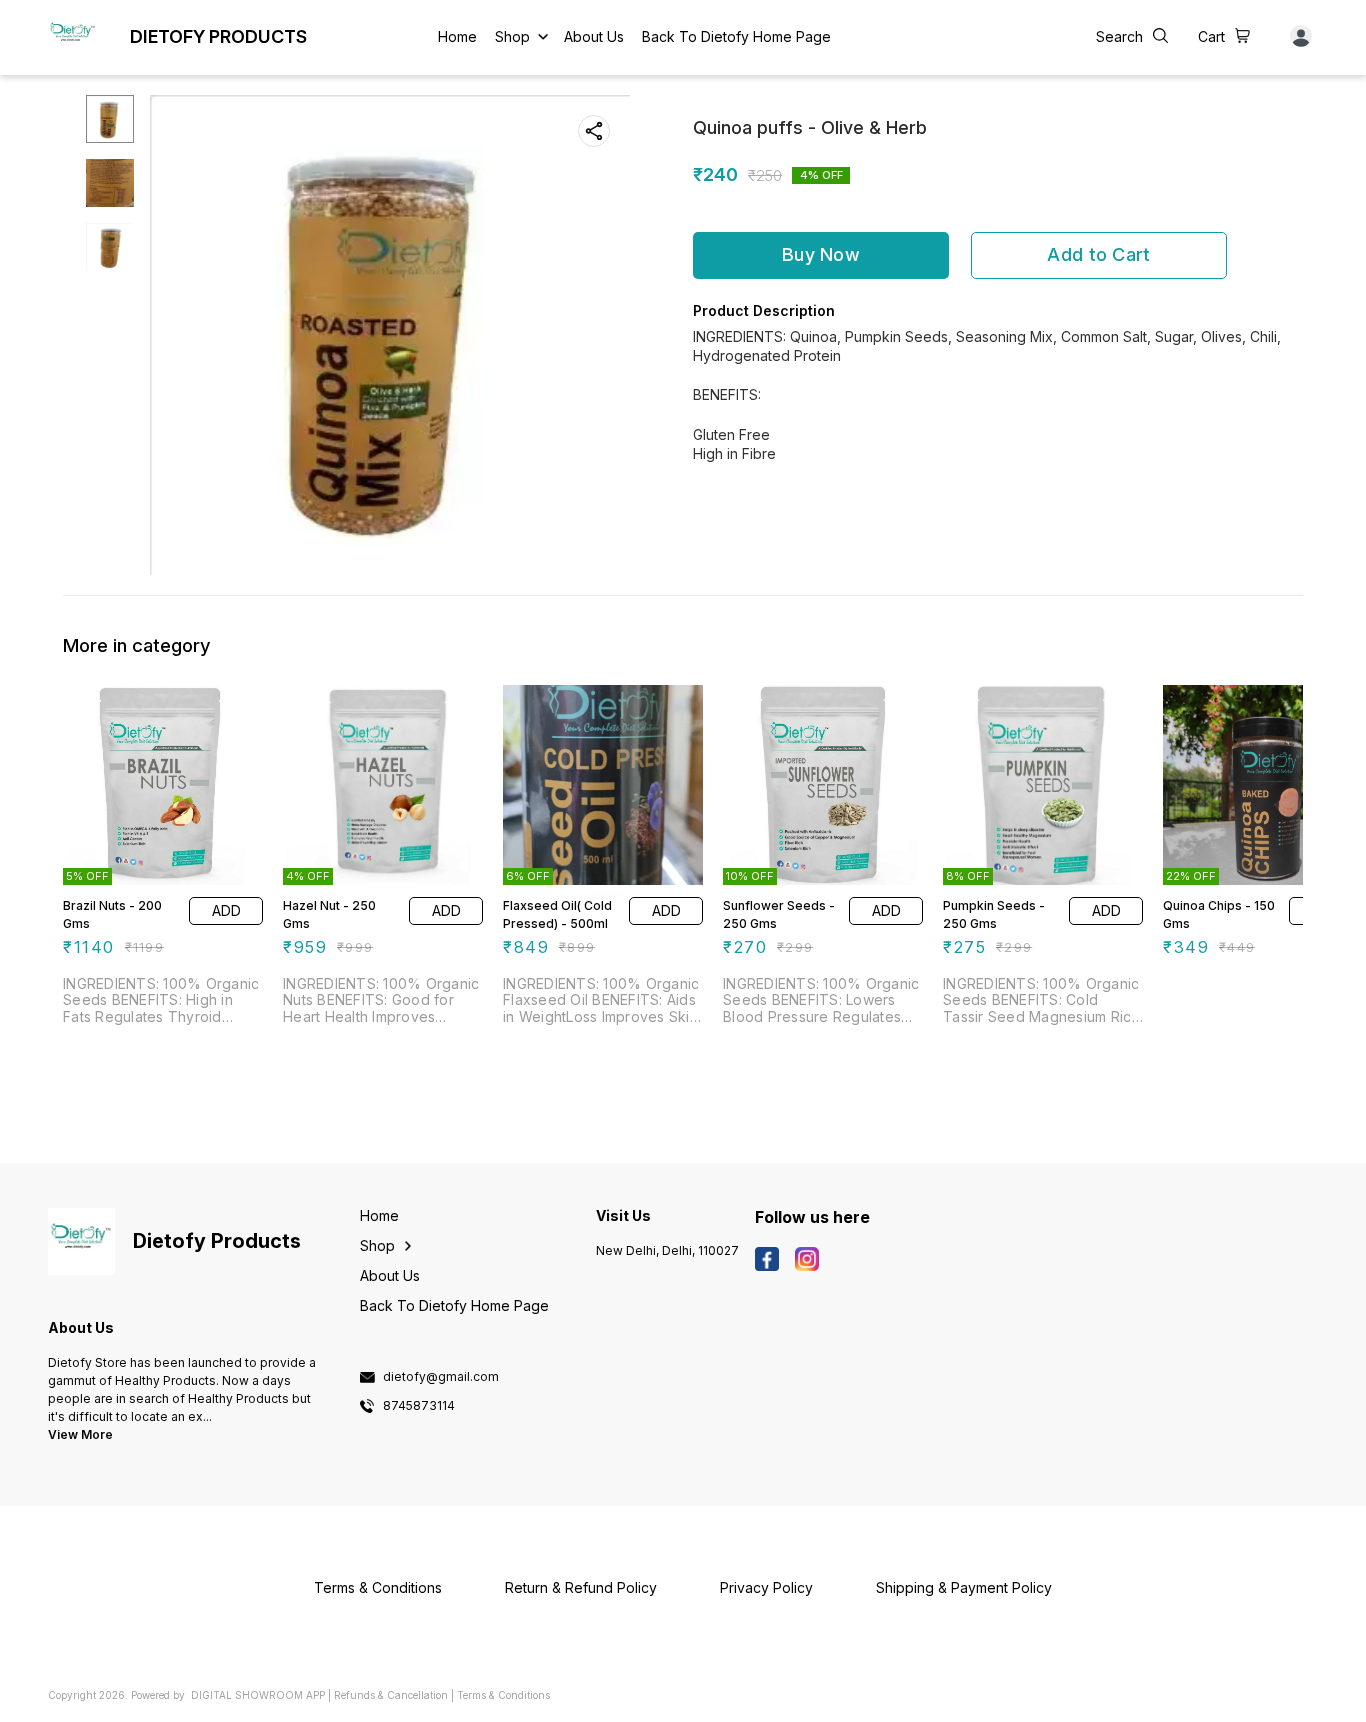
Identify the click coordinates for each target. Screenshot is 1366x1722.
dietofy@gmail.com (441, 1377)
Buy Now (821, 254)
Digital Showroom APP (258, 1695)
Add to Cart (1098, 254)
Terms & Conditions (503, 1695)
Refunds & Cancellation (391, 1695)
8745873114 (419, 1406)
